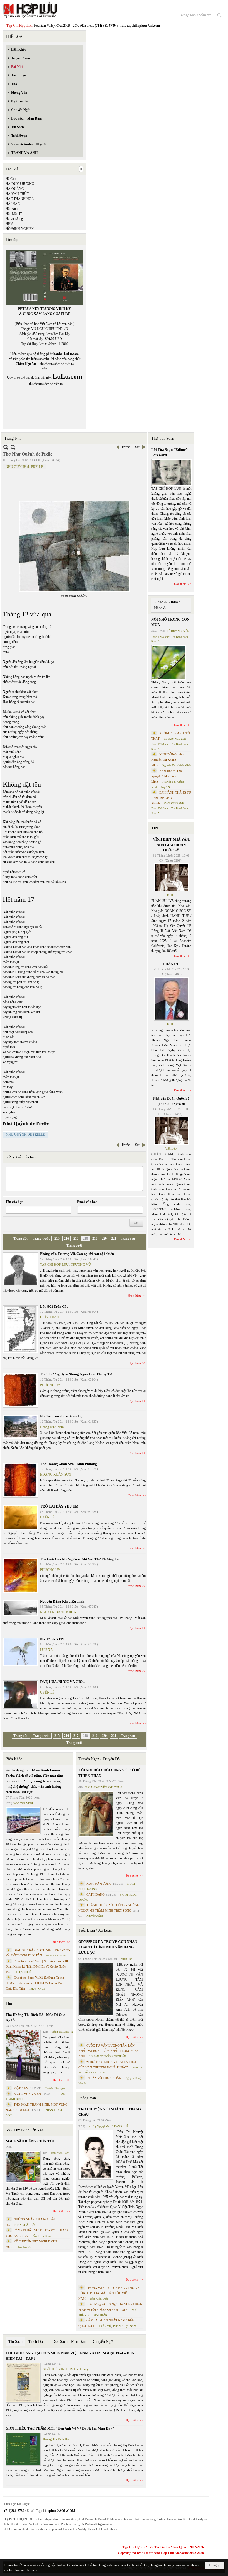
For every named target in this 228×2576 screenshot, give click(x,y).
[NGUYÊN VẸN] (20, 1652)
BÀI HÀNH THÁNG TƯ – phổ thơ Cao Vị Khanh (171, 798)
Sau (138, 447)
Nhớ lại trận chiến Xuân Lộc (62, 1416)
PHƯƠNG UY (50, 1385)
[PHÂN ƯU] (171, 999)
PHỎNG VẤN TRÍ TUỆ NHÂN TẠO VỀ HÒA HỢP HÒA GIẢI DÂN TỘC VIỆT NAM (109, 2293)
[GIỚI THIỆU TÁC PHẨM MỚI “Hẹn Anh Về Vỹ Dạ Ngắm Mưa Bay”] (23, 2449)
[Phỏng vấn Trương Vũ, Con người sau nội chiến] (20, 1269)
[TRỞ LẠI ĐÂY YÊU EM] (20, 1517)
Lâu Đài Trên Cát (54, 1306)
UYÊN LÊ (47, 1517)
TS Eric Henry (79, 2369)
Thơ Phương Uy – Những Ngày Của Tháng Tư (76, 1374)
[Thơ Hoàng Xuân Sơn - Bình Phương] (20, 1480)
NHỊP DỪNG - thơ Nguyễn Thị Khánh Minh (167, 760)
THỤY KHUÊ (23, 1972)
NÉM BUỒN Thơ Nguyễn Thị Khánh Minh (167, 776)
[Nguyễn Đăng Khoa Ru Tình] (20, 1608)
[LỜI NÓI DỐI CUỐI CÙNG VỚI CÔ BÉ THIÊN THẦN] (96, 1814)
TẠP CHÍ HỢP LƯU (54, 1265)
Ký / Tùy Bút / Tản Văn (25, 2130)
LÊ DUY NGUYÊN (178, 631)
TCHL (171, 895)
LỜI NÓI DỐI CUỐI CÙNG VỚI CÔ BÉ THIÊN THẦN (110, 1773)
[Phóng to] (13, 447)
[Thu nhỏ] (6, 447)
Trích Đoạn (37, 2342)
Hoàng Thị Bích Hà (62, 2032)
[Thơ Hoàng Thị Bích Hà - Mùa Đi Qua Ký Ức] (23, 2055)
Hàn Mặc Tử (14, 214)
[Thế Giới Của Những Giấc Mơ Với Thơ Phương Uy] (20, 1575)
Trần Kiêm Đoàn (60, 2153)
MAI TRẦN (100, 2315)
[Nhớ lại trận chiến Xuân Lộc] (20, 1427)
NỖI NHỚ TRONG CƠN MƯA (170, 622)
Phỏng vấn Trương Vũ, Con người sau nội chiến (77, 1254)
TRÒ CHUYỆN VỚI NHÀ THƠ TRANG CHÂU (110, 2112)
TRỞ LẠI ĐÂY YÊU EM (59, 1506)
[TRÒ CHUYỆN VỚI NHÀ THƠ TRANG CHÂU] (96, 2155)
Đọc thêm (135, 1296)
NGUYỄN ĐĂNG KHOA (58, 1612)
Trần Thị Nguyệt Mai (98, 2126)
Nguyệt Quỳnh (95, 1916)
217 (76, 1239)
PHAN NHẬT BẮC (25, 2225)
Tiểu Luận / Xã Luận (95, 1930)
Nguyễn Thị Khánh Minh (177, 765)
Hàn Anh (12, 209)
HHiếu (10, 224)
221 (114, 1239)
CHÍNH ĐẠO (50, 1317)
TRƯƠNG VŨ (81, 1265)
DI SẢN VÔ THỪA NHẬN (104, 2078)
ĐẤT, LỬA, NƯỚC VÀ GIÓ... (63, 1682)
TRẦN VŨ (105, 2326)
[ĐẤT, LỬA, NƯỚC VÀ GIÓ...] (20, 1694)
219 (95, 1239)
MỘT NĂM (21, 2088)
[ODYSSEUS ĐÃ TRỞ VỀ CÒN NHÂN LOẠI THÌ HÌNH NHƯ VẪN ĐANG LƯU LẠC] (96, 1989)
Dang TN (165, 787)
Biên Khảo (14, 1759)
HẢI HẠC (13, 204)
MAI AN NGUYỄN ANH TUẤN (103, 1787)
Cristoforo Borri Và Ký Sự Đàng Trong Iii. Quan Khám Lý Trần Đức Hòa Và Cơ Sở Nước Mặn (37, 1967)
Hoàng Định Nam (52, 1427)
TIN (155, 828)
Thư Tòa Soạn (163, 438)
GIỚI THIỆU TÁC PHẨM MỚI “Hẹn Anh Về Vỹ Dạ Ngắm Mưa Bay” (60, 2428)
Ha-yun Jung (14, 219)
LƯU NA (46, 1650)
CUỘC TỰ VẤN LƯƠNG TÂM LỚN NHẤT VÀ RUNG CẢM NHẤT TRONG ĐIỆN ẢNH (109, 2051)
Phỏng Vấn (87, 2098)
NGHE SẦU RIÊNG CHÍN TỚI (30, 2141)
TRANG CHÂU (121, 2126)
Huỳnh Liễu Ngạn (55, 2088)
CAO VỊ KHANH (174, 803)
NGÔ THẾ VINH (23, 1803)
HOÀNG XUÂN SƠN (56, 1475)
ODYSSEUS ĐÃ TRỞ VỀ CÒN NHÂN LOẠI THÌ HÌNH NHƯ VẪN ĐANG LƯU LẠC (108, 1947)
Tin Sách (15, 2342)
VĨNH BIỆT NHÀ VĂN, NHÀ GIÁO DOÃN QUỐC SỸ (171, 845)
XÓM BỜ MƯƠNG (99, 1884)
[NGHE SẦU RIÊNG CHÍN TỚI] (23, 2167)
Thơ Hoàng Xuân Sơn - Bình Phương (69, 1464)
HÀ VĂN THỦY (17, 194)
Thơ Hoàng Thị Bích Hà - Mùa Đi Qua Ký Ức (35, 2017)
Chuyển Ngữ (103, 2342)
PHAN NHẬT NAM (125, 2326)
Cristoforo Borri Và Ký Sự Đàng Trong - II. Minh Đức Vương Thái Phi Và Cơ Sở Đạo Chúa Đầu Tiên (36, 1983)
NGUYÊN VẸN (52, 1639)
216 (66, 1239)
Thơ (9, 2004)
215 (57, 1239)
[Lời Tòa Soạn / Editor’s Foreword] (172, 473)
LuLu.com (71, 354)
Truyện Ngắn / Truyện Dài (100, 1759)
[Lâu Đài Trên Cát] (20, 1329)
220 (104, 1239)
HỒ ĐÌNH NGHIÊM (20, 229)
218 (85, 1239)
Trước (126, 447)
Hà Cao (11, 179)
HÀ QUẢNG (15, 189)
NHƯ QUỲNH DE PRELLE (25, 1135)
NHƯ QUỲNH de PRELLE (24, 467)
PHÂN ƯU (171, 964)
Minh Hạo (126, 1959)
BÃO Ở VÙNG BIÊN (27, 2094)
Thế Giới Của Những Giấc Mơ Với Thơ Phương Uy (80, 1559)
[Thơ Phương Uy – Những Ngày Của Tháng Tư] (20, 1390)
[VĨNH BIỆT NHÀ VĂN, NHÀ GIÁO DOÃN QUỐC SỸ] (171, 877)
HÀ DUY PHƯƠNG (20, 184)
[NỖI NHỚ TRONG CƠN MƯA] (169, 662)
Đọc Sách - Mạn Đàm (70, 2342)
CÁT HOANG (96, 1894)
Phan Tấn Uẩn (24, 2247)
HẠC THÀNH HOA (20, 199)
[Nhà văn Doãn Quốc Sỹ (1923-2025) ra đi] (171, 1131)
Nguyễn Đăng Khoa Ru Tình (62, 1601)
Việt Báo (171, 1148)
